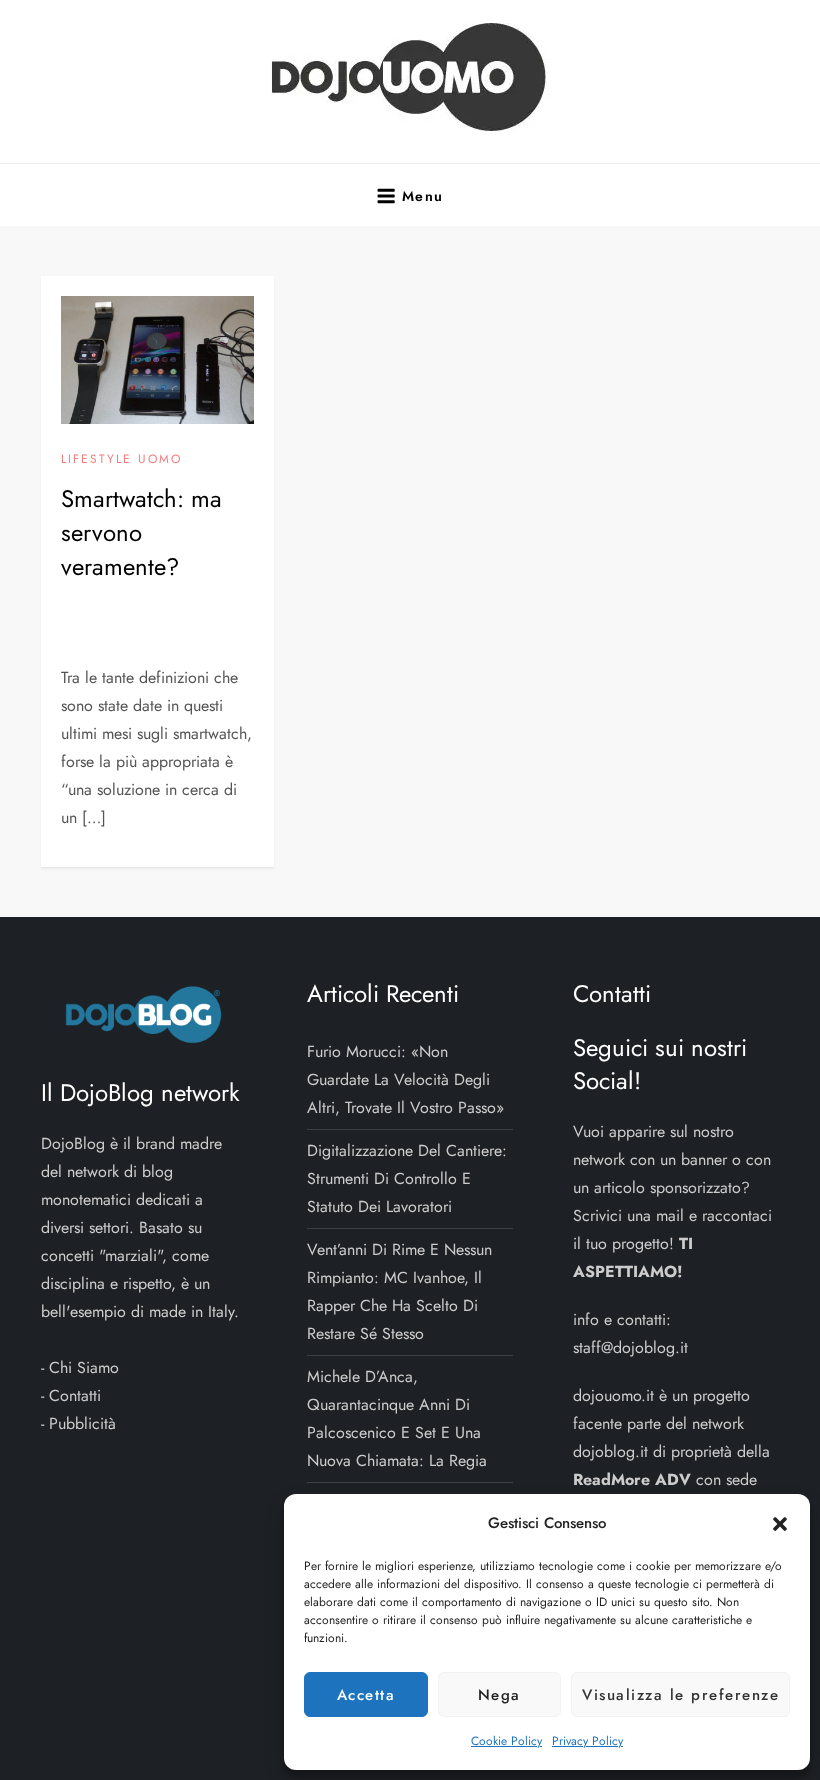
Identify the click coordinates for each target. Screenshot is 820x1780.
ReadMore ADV (632, 1479)
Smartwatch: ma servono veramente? (141, 532)
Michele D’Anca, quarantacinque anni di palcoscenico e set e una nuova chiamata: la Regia (397, 1418)
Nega (499, 1695)
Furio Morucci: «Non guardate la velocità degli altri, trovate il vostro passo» (405, 1079)
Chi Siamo (84, 1367)
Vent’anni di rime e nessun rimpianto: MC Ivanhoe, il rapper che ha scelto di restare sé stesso (399, 1291)
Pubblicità (82, 1423)
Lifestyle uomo (121, 460)
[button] (780, 1523)
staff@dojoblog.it (630, 1347)
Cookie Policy (506, 1741)
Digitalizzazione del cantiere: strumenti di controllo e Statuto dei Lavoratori (407, 1178)
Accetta (366, 1695)
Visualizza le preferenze (680, 1695)
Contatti (75, 1395)
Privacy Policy (587, 1741)
